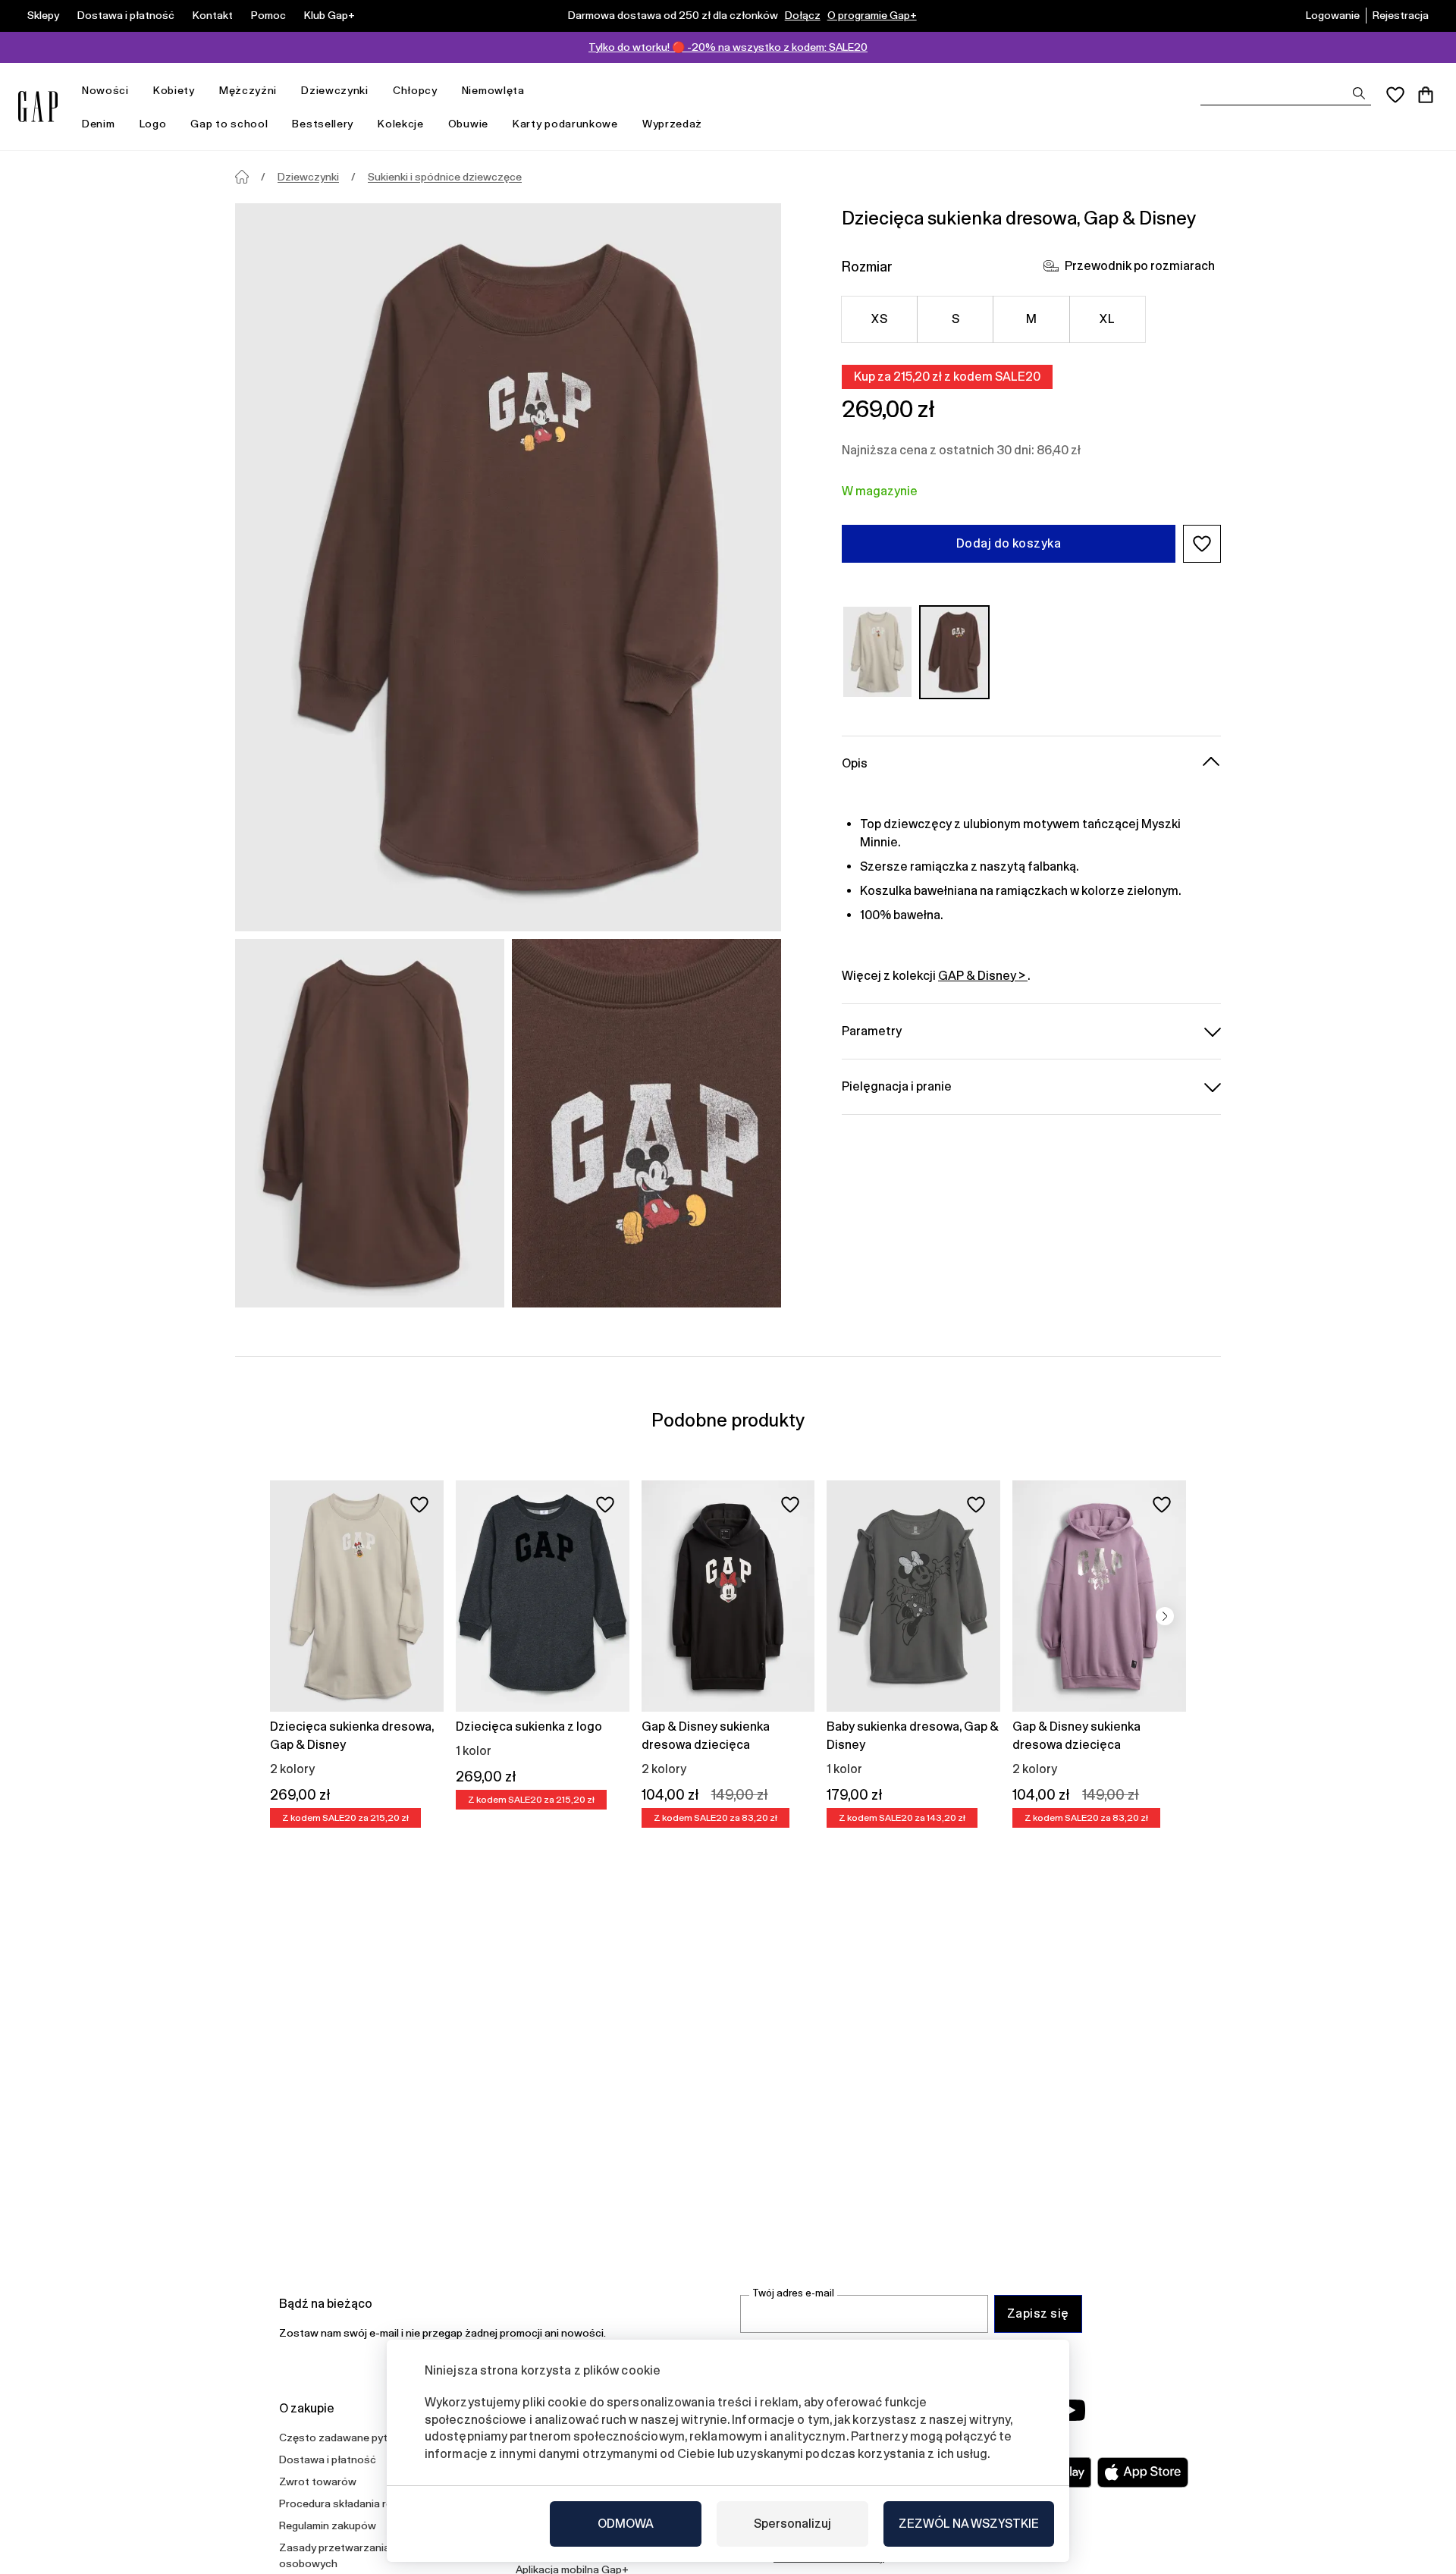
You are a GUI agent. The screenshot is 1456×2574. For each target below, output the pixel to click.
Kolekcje (401, 124)
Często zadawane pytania (344, 2437)
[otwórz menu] (136, 91)
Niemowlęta (493, 90)
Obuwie (468, 124)
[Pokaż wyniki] (1359, 93)
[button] (1202, 544)
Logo (153, 124)
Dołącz (803, 15)
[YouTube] (1071, 2410)
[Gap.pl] (38, 107)
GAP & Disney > (983, 975)
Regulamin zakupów (328, 2525)
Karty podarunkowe (565, 124)
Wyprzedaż (672, 124)
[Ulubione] (1395, 95)
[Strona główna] (242, 177)
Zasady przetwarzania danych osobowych (353, 2555)
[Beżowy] (877, 652)
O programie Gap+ (872, 15)
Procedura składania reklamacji (355, 2503)
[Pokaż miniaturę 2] (646, 1123)
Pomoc (268, 15)
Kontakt (213, 15)
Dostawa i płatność (126, 15)
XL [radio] (1107, 319)
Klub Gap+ (329, 15)
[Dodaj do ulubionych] (419, 1505)
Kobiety (174, 90)
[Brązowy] (955, 652)
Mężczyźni (248, 90)
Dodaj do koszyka (1009, 543)
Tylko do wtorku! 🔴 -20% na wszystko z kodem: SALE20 (728, 47)
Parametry (872, 1030)
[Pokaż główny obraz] (508, 567)
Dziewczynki (335, 90)
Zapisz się (1038, 2313)
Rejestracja (1401, 15)
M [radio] (1031, 319)
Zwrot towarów (318, 2481)
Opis (855, 763)
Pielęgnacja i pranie (897, 1086)
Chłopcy (415, 90)
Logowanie (1333, 15)
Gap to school (229, 124)
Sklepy (43, 15)
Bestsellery (323, 124)
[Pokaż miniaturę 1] (370, 1123)
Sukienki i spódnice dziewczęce (445, 177)
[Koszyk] (1426, 95)
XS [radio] (879, 319)
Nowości (105, 90)
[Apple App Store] (1143, 2472)
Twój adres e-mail (793, 2293)
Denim (99, 124)
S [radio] (955, 319)
